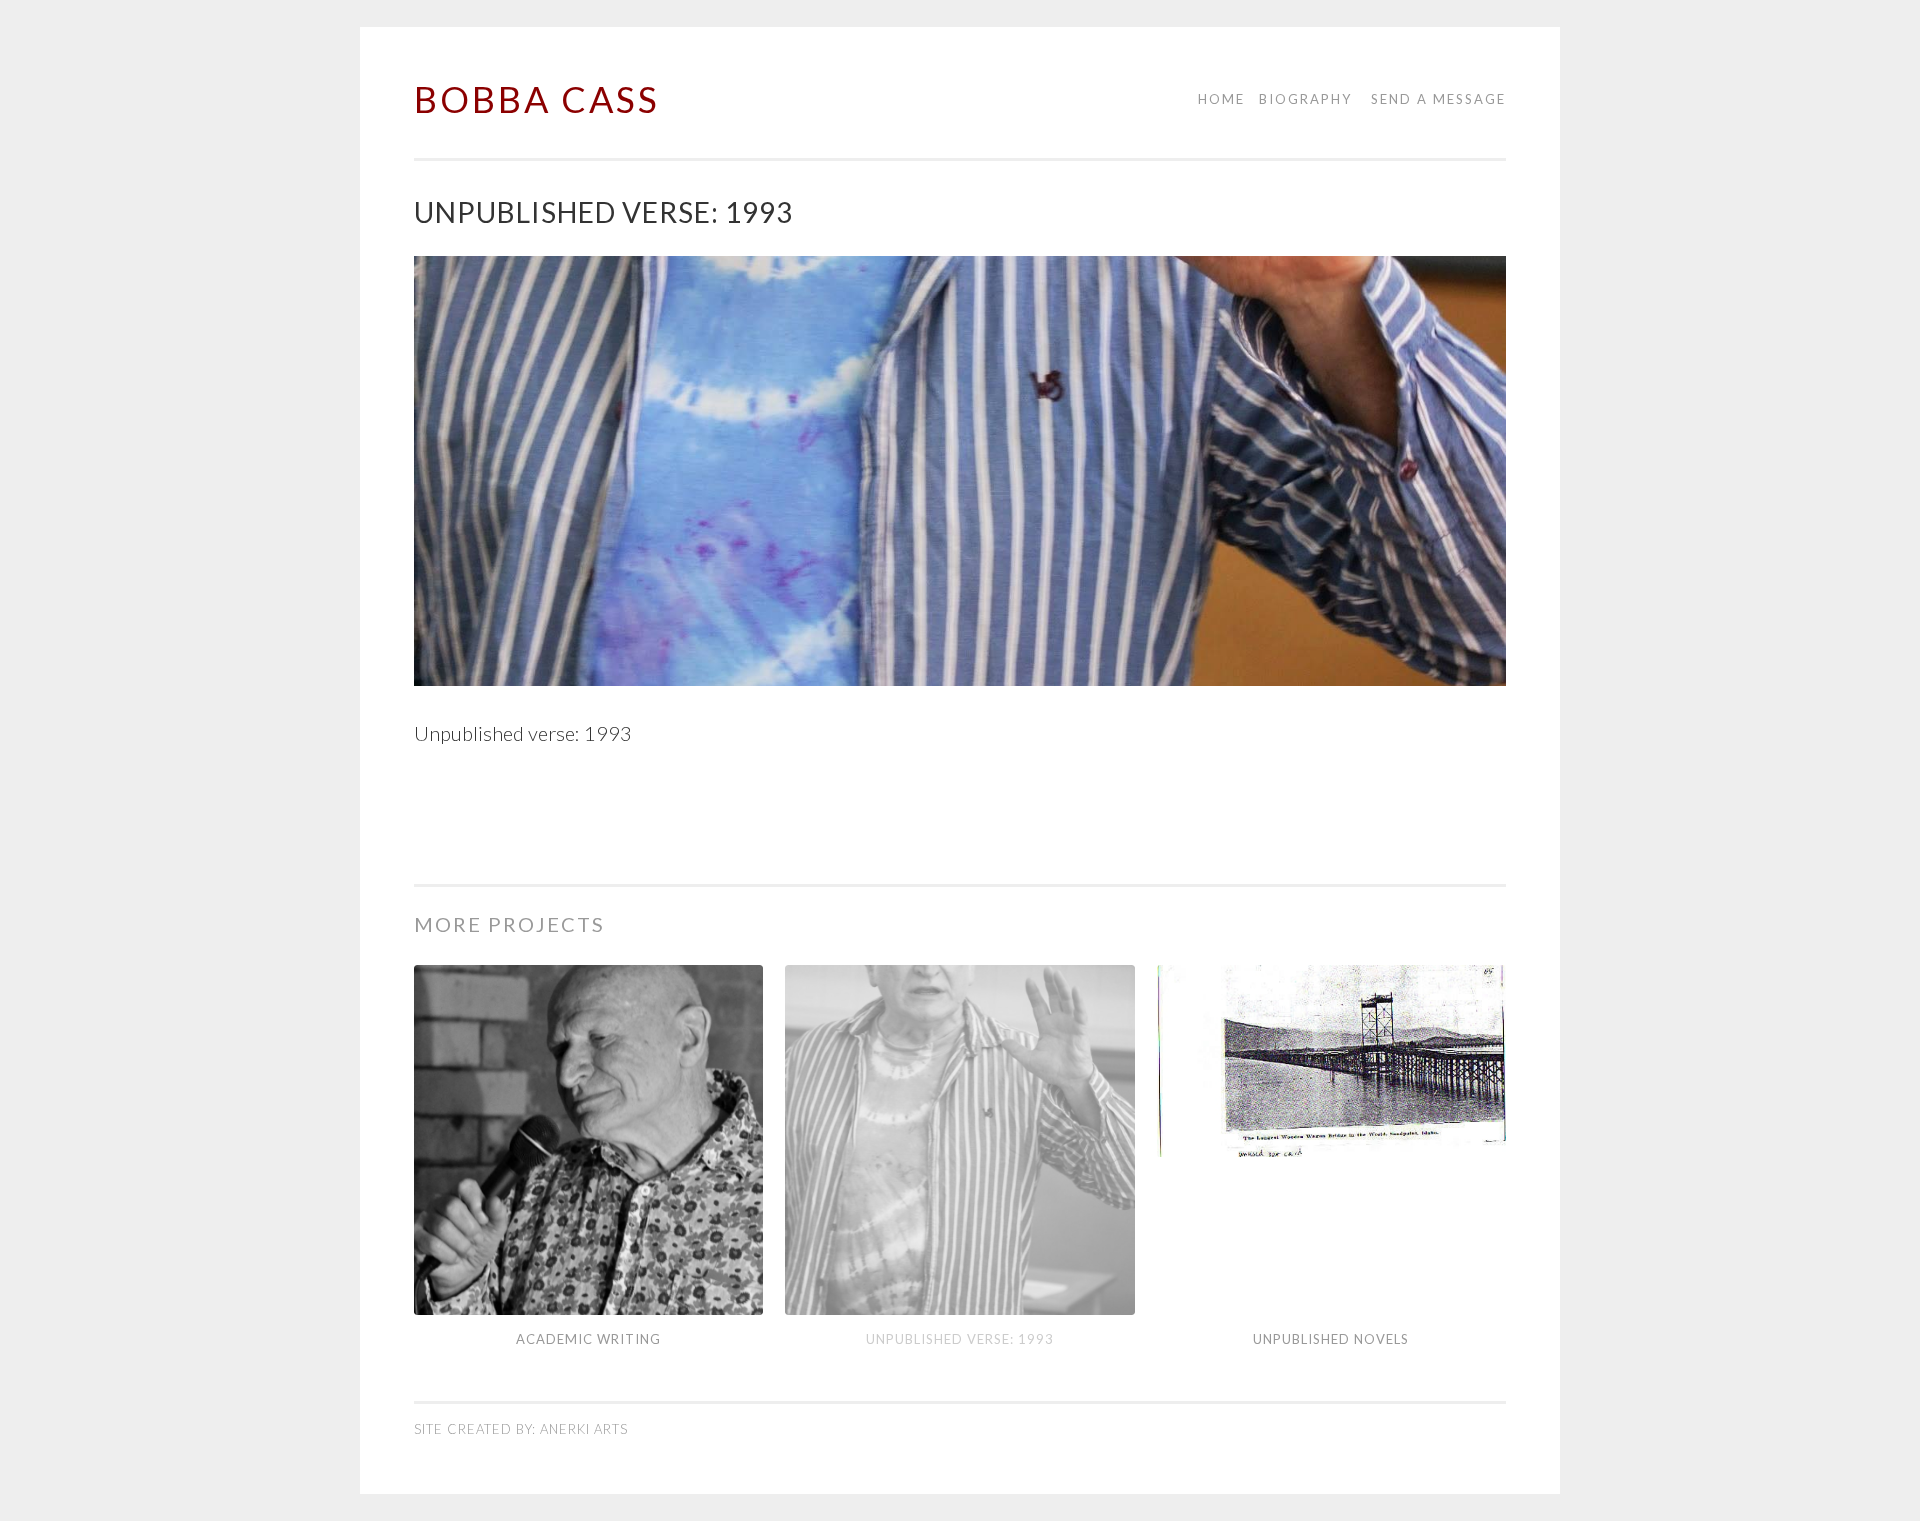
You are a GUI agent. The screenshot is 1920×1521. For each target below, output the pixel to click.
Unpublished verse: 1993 (960, 1339)
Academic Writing (588, 1339)
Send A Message (1438, 99)
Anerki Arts (584, 1429)
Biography (1305, 99)
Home (1221, 99)
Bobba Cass (537, 99)
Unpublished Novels (1331, 1339)
